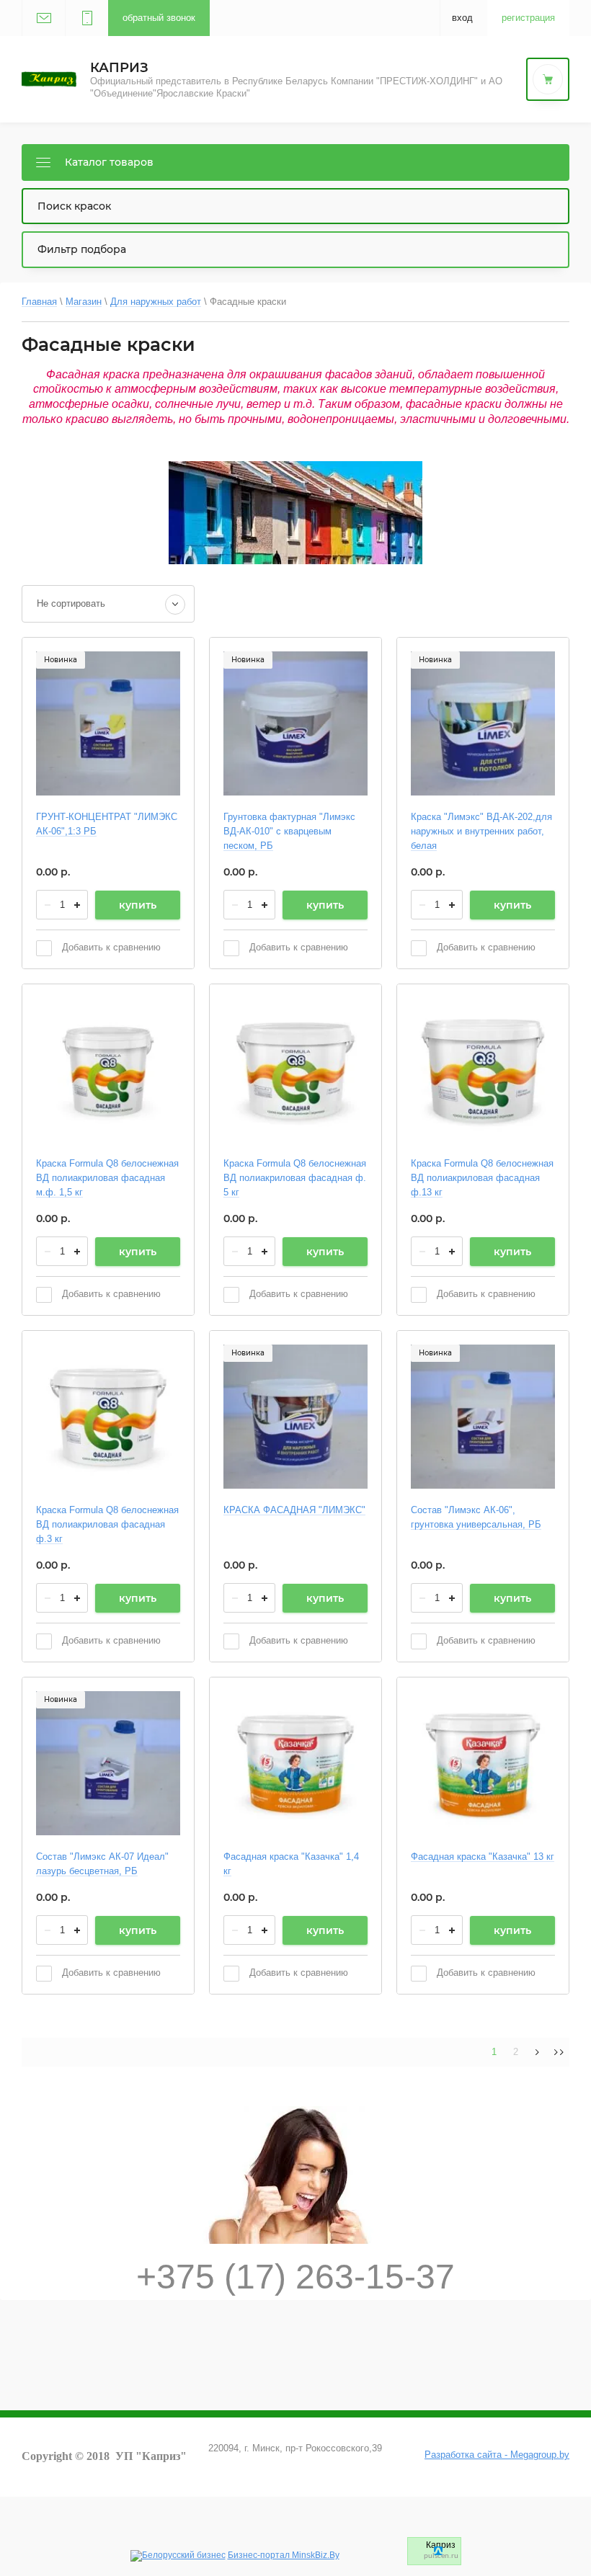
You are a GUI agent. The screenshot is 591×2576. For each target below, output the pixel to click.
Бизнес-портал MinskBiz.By (284, 2555)
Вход (462, 18)
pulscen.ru (441, 2556)
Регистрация (528, 18)
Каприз (119, 68)
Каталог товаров (109, 162)
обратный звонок (159, 18)
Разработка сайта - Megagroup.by (497, 2455)
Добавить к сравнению (110, 947)
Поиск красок (74, 206)
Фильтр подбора (82, 249)
